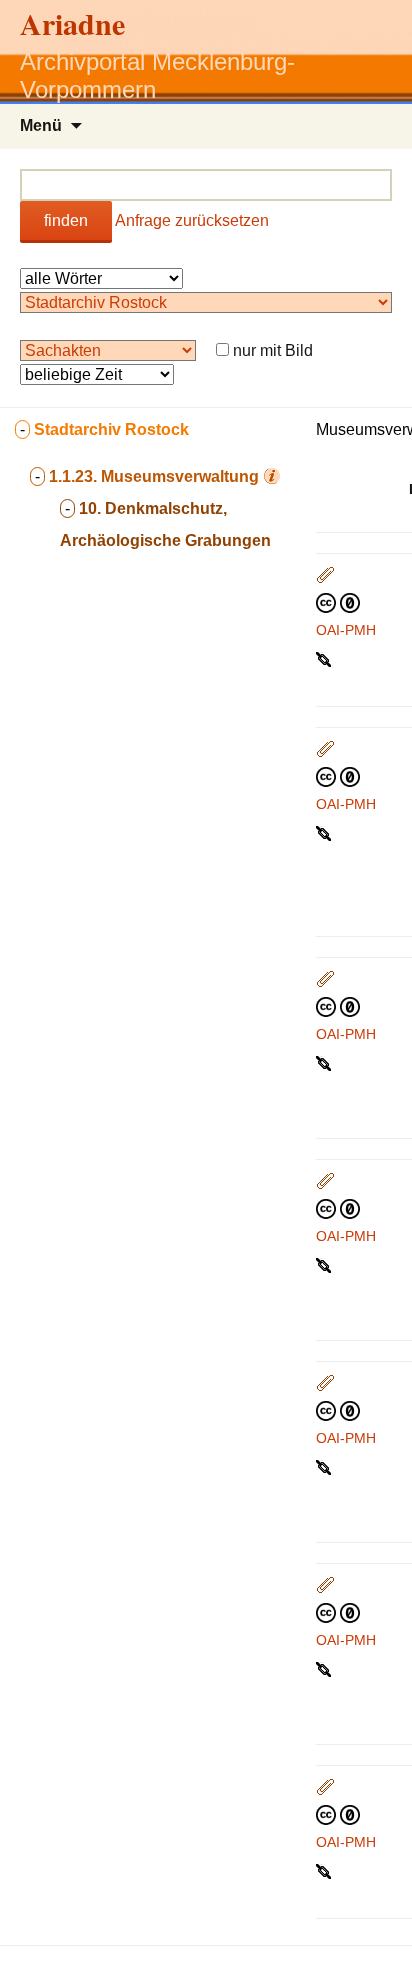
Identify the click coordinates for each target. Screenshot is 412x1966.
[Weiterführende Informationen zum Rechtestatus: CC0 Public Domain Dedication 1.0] (338, 602)
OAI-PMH (346, 630)
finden (66, 220)
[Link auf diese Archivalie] (325, 658)
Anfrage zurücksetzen (192, 220)
